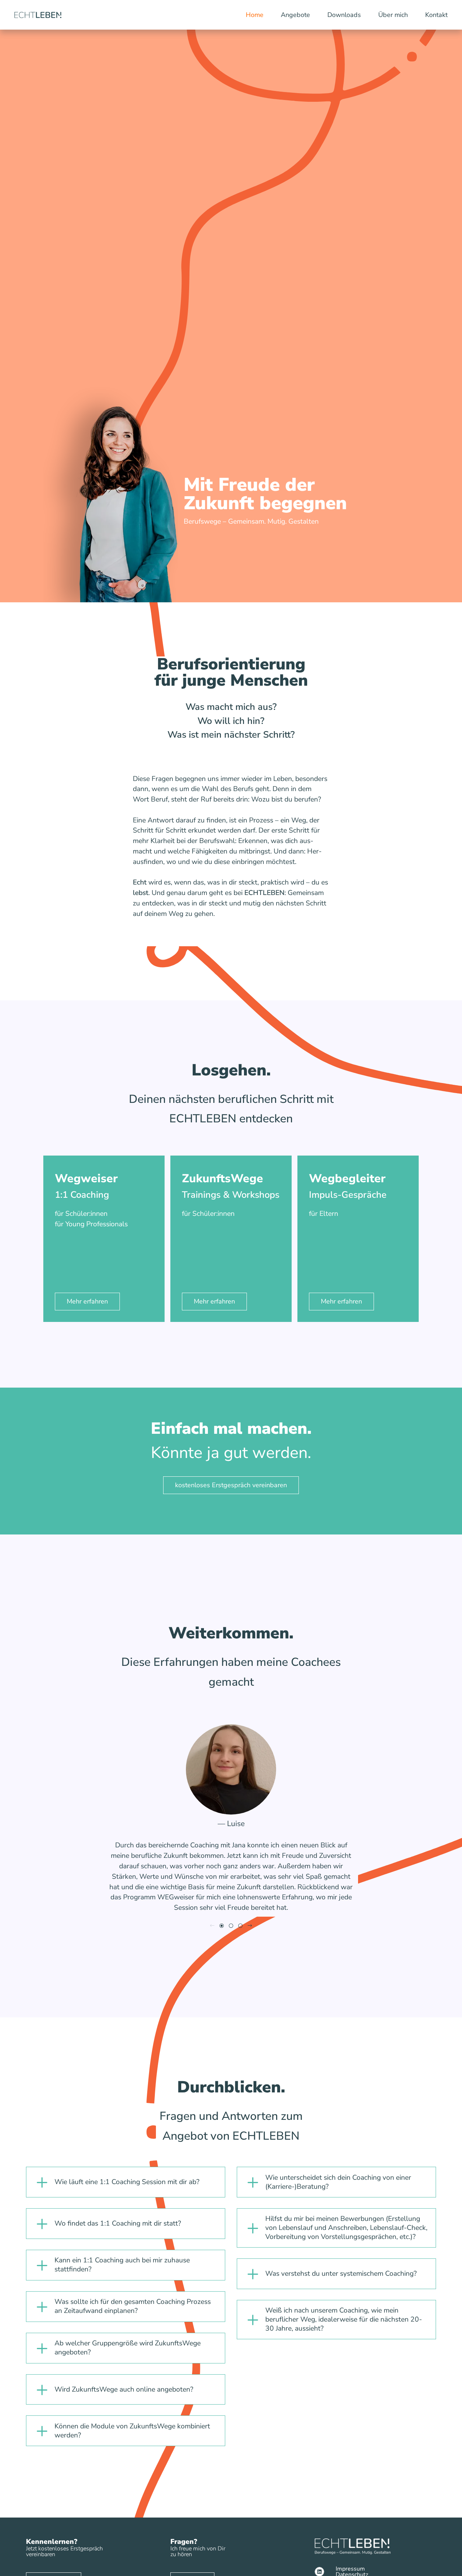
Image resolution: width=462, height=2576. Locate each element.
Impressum (350, 2569)
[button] (222, 1926)
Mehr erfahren (87, 1301)
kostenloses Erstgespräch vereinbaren (231, 1485)
